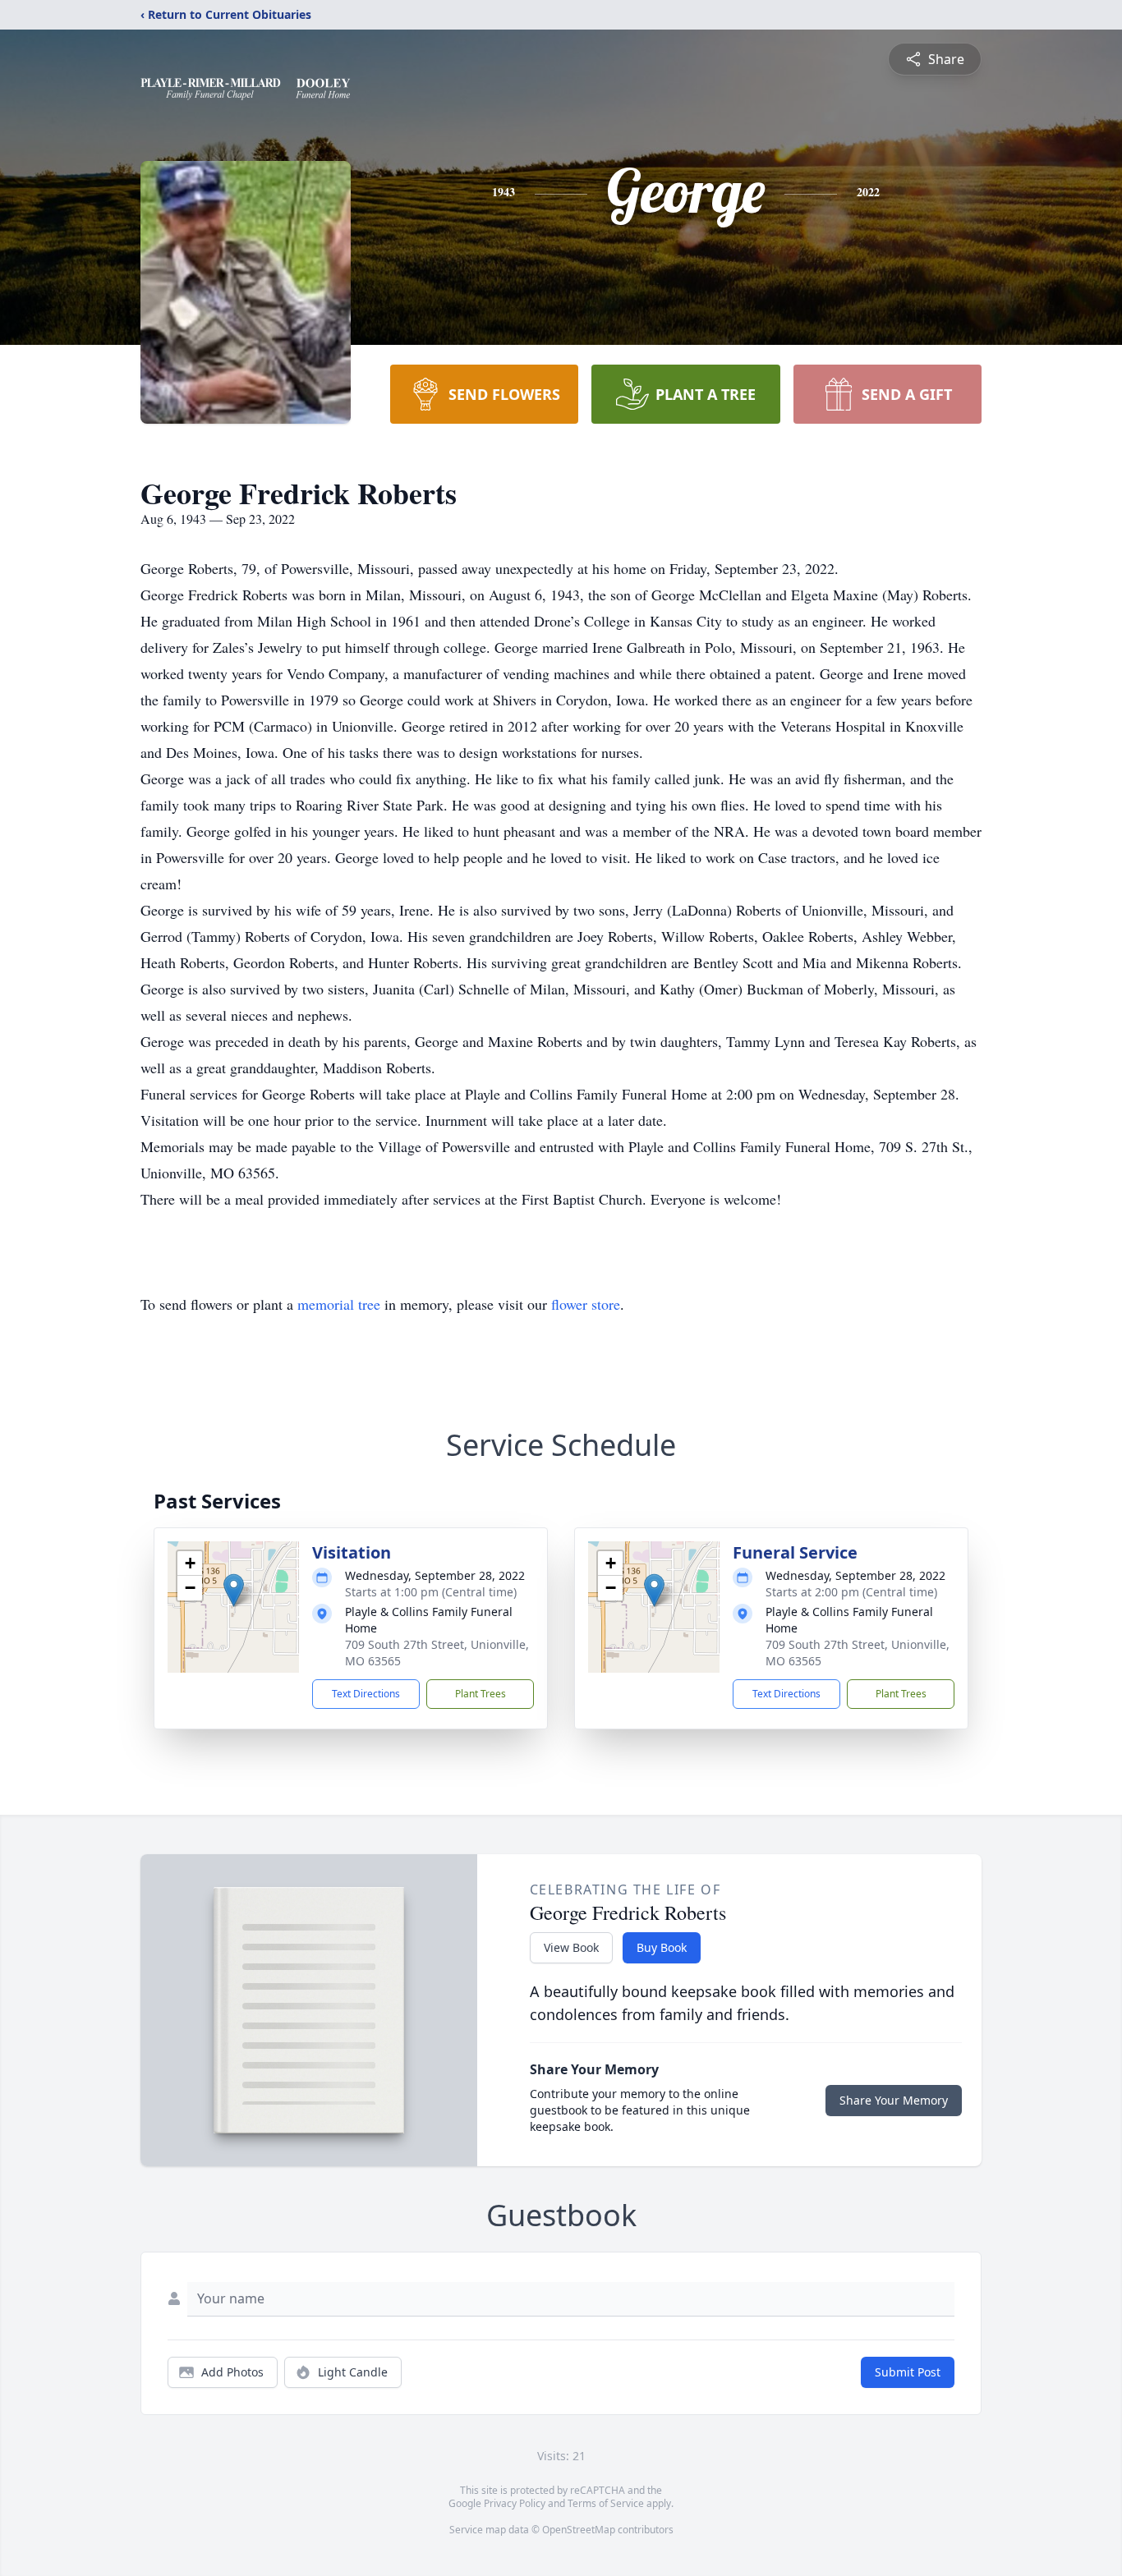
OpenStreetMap (579, 2530)
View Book (571, 1947)
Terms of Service (606, 2503)
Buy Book (662, 1947)
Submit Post (908, 2372)
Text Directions (366, 1694)
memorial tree (339, 1304)
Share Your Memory (894, 2100)
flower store (586, 1304)
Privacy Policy (515, 2503)
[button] (234, 1590)
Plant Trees (481, 1694)
